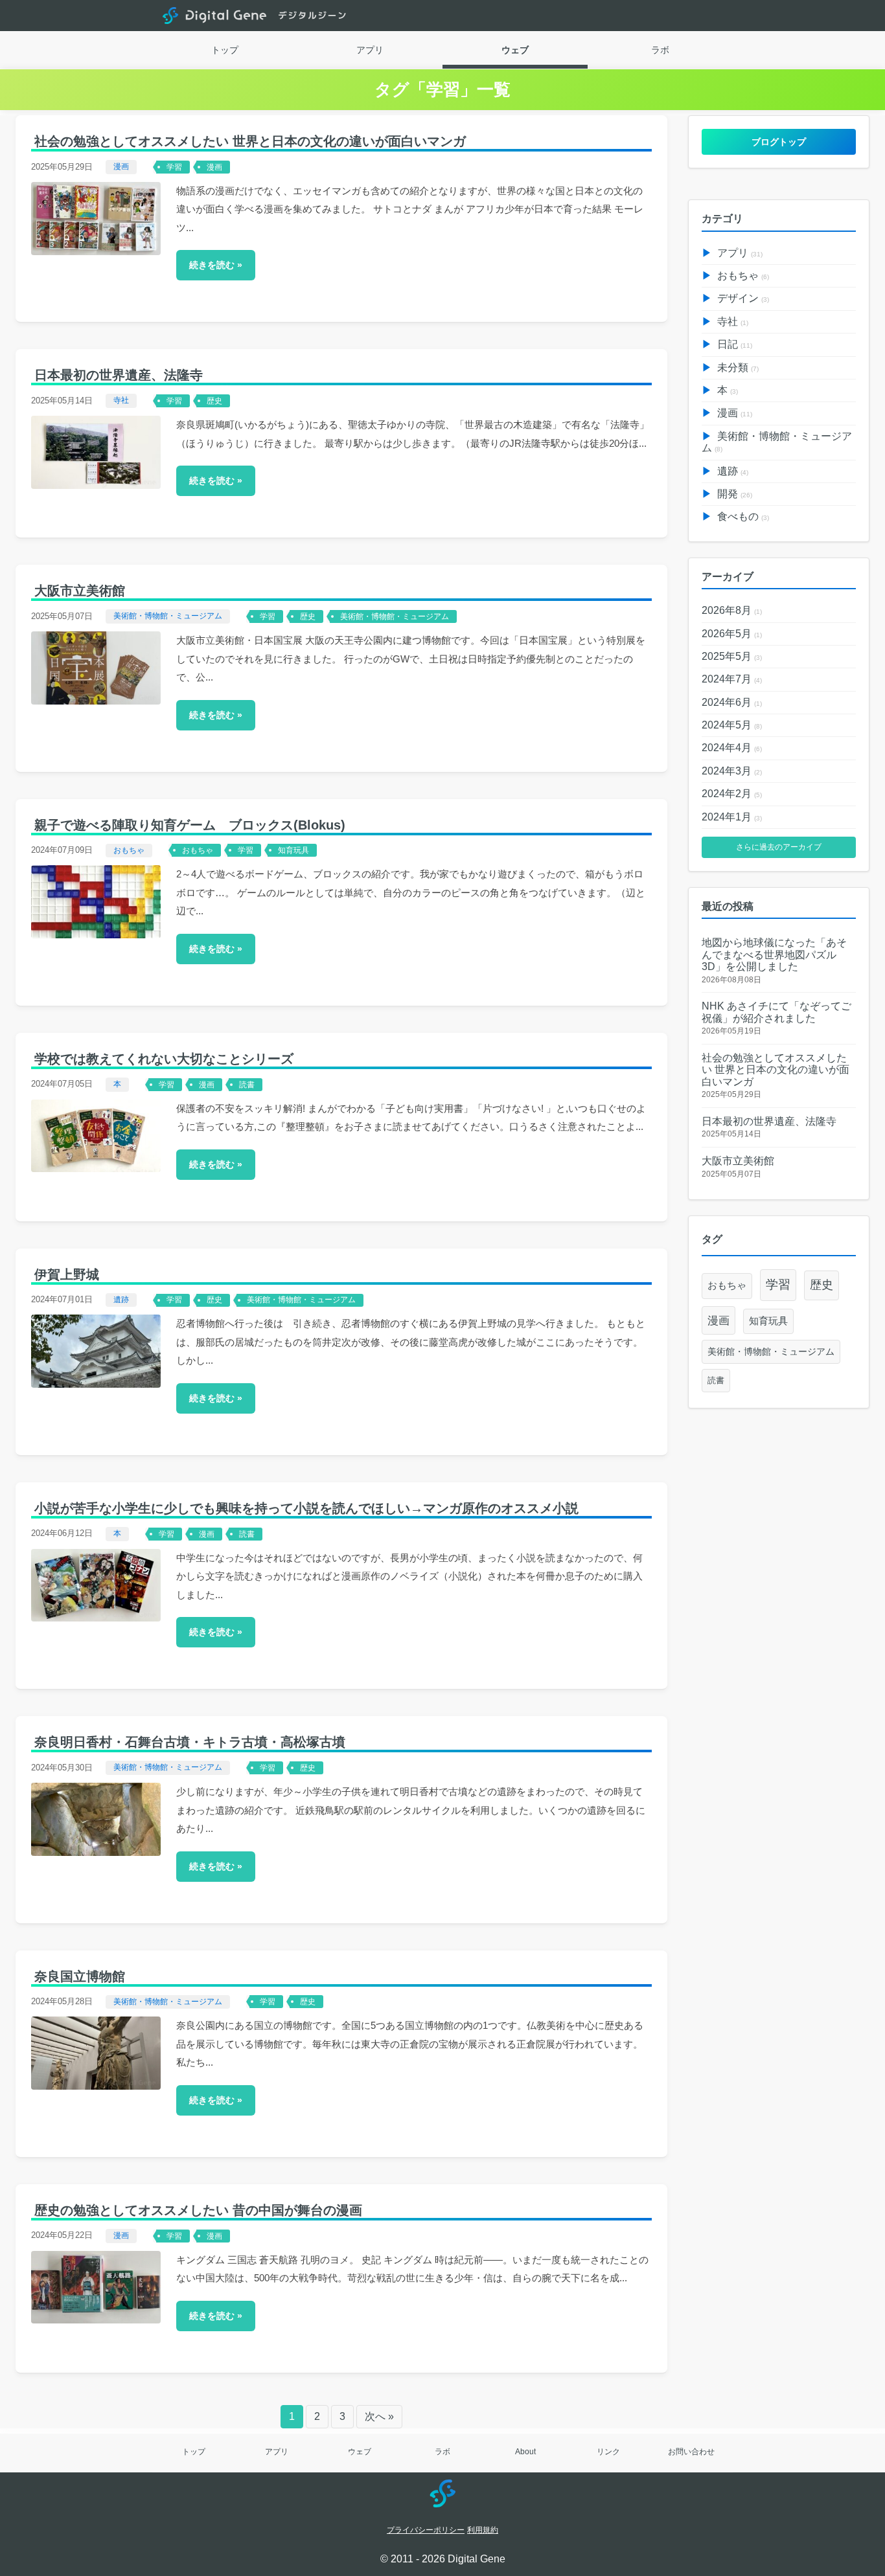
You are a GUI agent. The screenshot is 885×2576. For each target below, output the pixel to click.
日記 (735, 344)
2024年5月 (732, 725)
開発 (735, 494)
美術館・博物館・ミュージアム (168, 616)
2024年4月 (732, 748)
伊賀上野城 (67, 1274)
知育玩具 (293, 850)
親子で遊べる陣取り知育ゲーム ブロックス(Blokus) (190, 825)
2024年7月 (732, 679)
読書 (247, 1085)
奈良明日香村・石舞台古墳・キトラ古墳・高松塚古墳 (190, 1742)
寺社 (121, 400)
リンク (608, 2452)
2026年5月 (732, 634)
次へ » (379, 2416)
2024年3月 (732, 771)
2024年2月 (732, 794)
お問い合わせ (691, 2452)
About (525, 2452)
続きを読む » (216, 265)
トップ (225, 50)
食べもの (743, 516)
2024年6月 (732, 702)
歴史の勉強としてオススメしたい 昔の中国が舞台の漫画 (198, 2210)
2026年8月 (732, 610)
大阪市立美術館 (80, 591)
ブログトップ (779, 142)
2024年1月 (732, 817)
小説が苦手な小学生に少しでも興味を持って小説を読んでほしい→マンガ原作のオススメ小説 (306, 1508)
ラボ (660, 50)
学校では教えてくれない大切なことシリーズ (164, 1059)
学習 (174, 167)
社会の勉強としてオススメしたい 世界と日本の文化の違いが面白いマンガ (250, 141)
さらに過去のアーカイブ (779, 847)
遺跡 (121, 1300)
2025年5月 (732, 656)
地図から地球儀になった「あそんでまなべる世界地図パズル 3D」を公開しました (774, 955)
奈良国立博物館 (80, 1976)
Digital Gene (214, 16)
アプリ (370, 50)
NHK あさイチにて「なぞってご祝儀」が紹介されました (776, 1012)
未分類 (738, 367)
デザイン (743, 298)
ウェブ (515, 50)
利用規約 (483, 2530)
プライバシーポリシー (426, 2530)
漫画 (121, 166)
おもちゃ (129, 850)
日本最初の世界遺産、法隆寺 (119, 375)
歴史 (214, 401)
